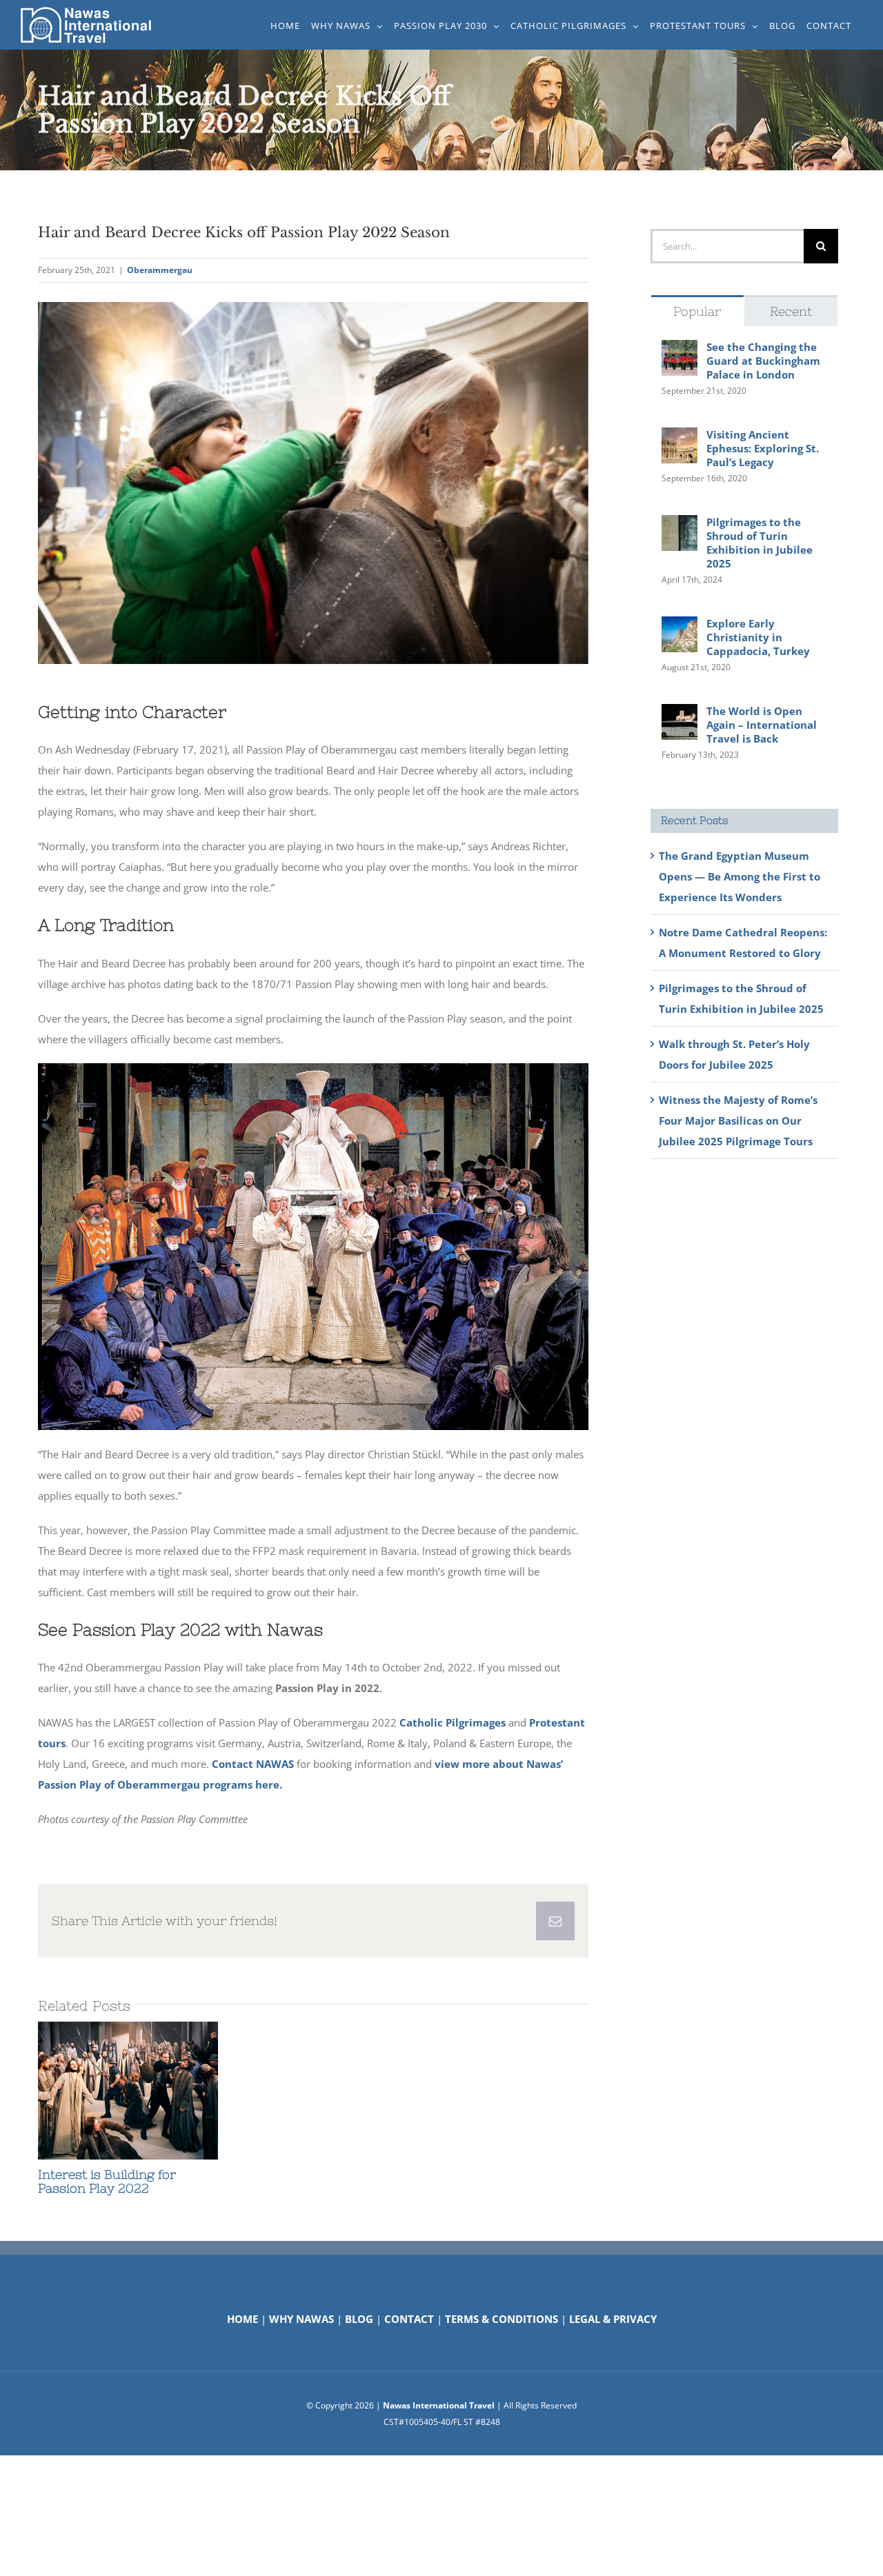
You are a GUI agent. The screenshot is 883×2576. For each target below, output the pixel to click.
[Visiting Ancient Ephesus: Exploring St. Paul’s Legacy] (679, 438)
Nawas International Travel (439, 2405)
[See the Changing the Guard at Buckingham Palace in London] (679, 350)
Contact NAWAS (253, 1764)
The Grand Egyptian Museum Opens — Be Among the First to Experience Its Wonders (740, 876)
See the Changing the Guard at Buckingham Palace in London (763, 361)
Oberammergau (160, 270)
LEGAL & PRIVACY (613, 2319)
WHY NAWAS (301, 2319)
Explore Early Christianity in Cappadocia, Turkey (758, 637)
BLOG (359, 2319)
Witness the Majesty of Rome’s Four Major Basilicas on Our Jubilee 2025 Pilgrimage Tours (738, 1120)
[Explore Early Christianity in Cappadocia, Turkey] (679, 627)
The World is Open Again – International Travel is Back (762, 725)
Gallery (153, 2091)
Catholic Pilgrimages (453, 1722)
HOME (242, 2319)
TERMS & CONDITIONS (502, 2319)
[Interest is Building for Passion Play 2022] (128, 2091)
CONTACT (409, 2319)
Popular (697, 311)
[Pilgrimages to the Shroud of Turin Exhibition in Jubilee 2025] (679, 525)
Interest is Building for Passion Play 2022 (103, 2091)
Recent (791, 311)
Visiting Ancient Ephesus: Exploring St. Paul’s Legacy (763, 448)
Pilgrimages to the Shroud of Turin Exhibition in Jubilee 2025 (760, 543)
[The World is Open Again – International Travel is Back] (679, 714)
